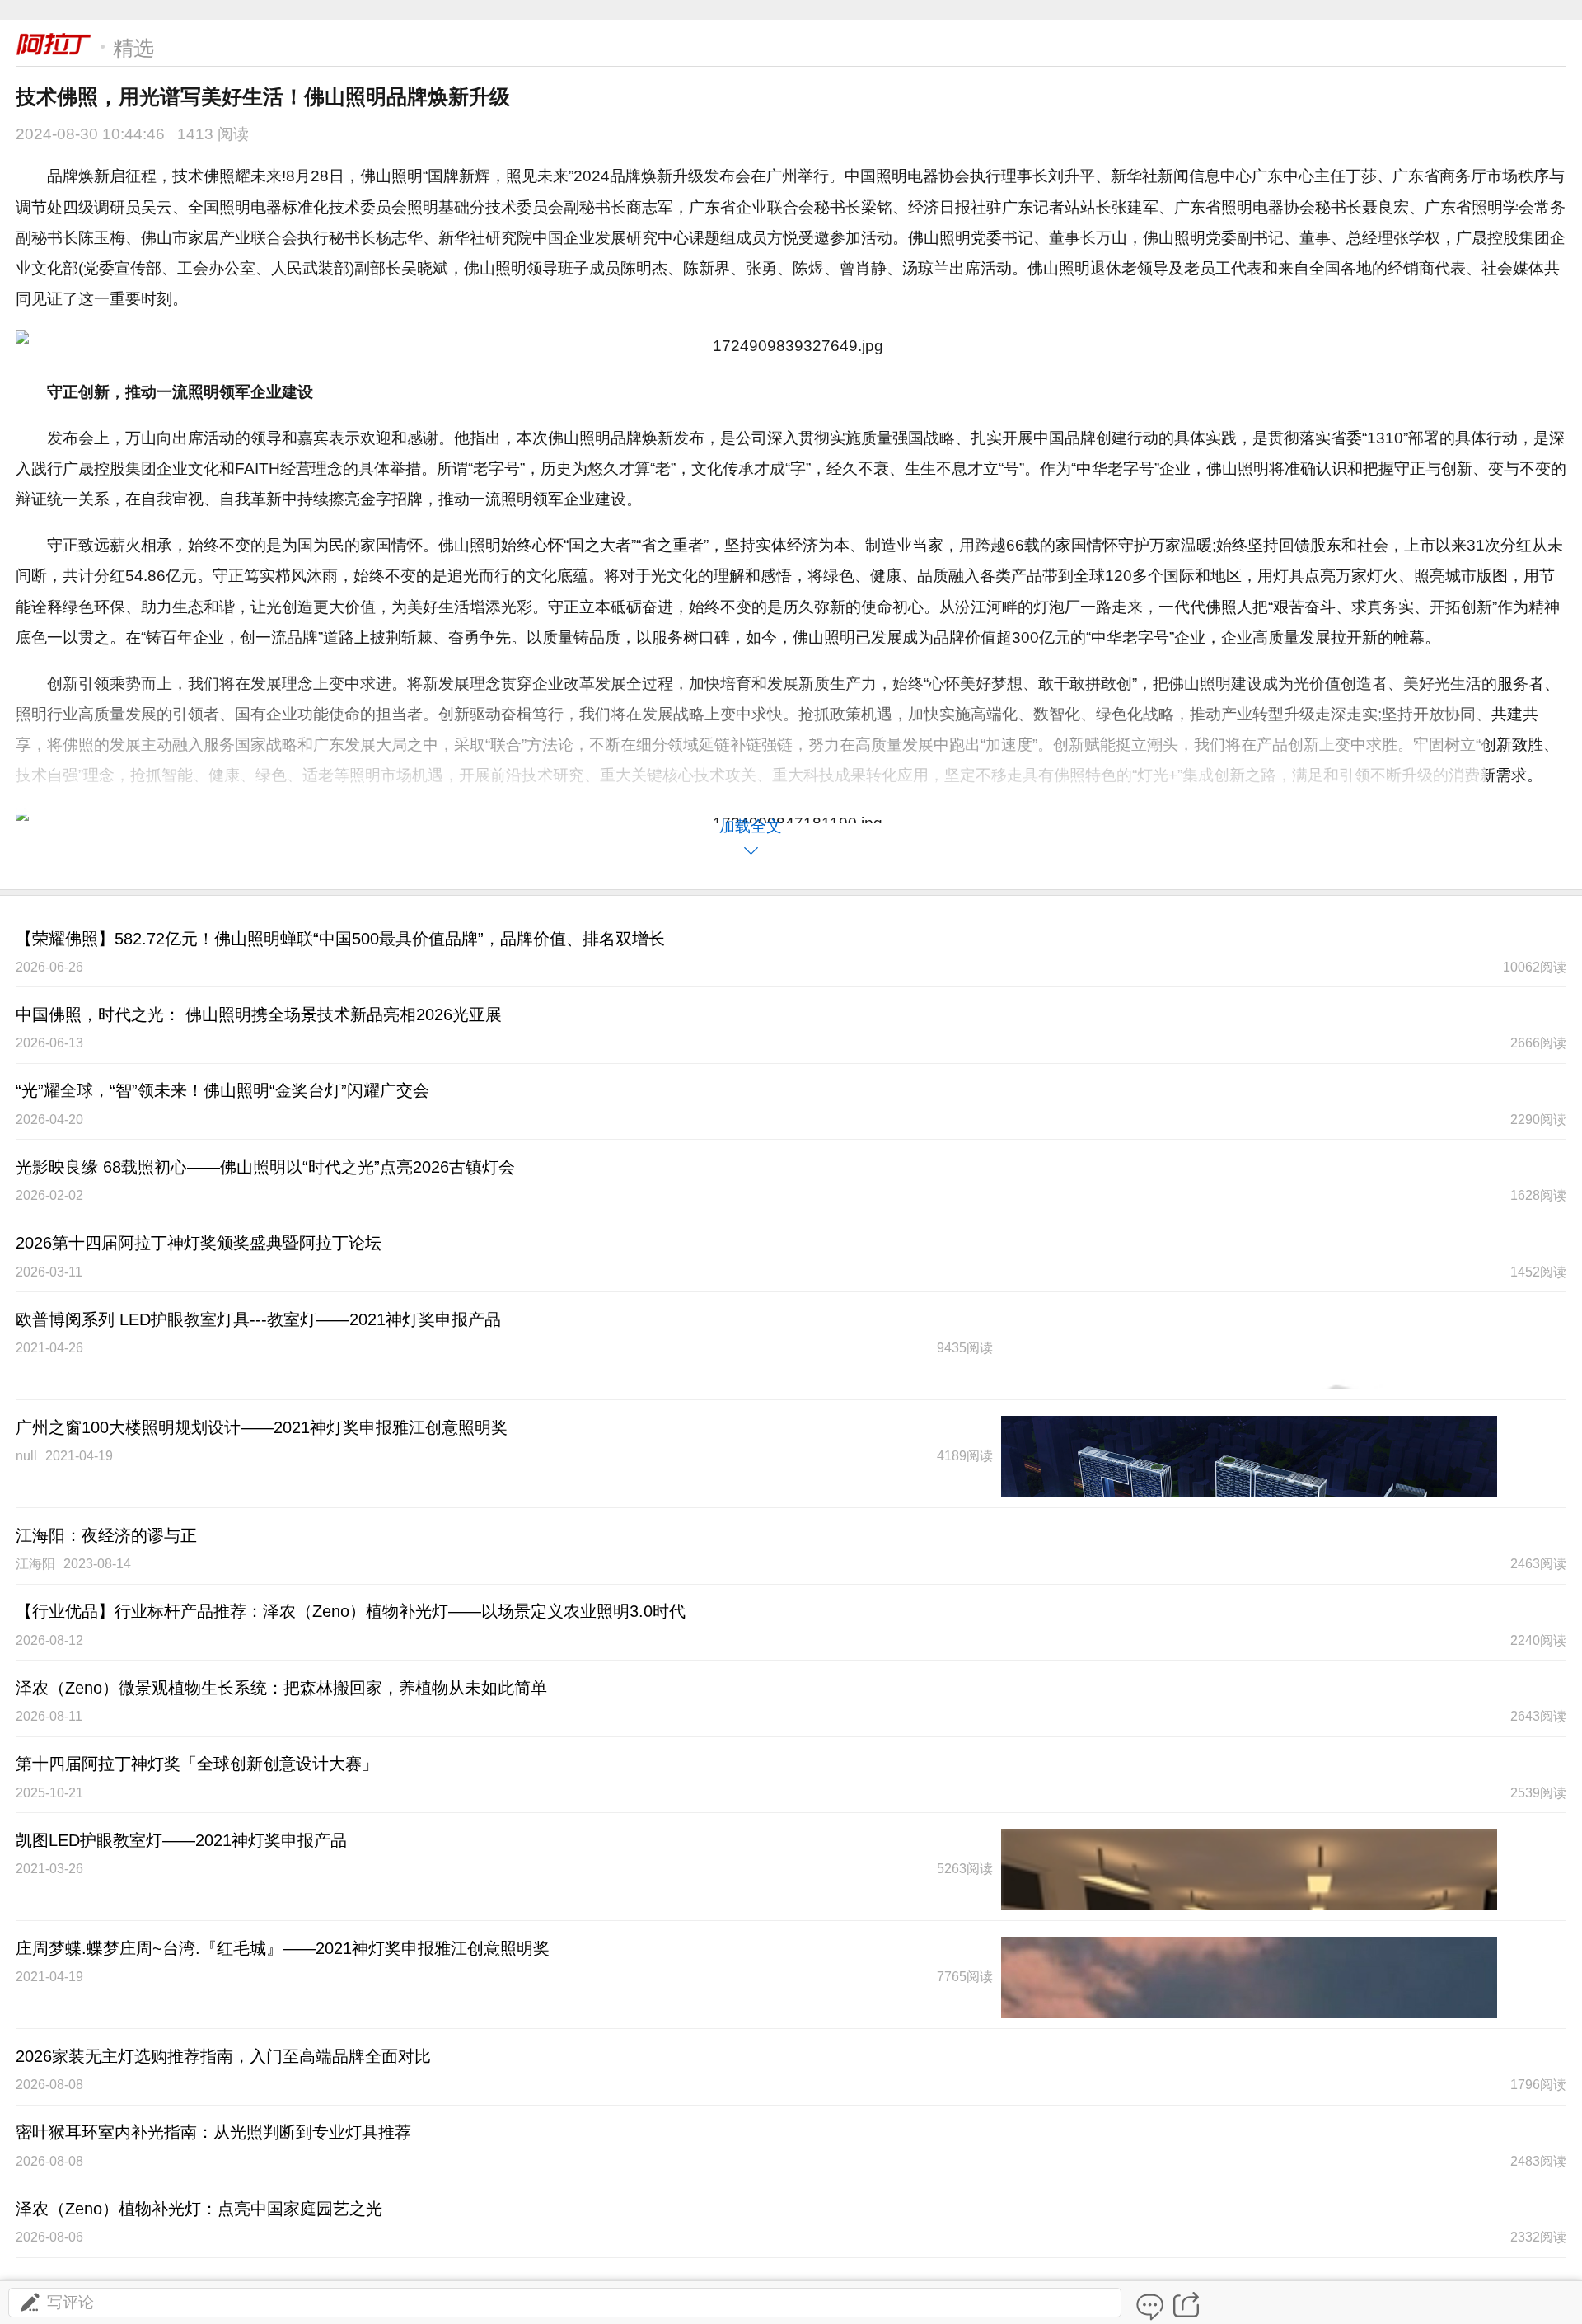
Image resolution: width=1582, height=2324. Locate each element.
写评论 (70, 2302)
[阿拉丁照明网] (54, 45)
